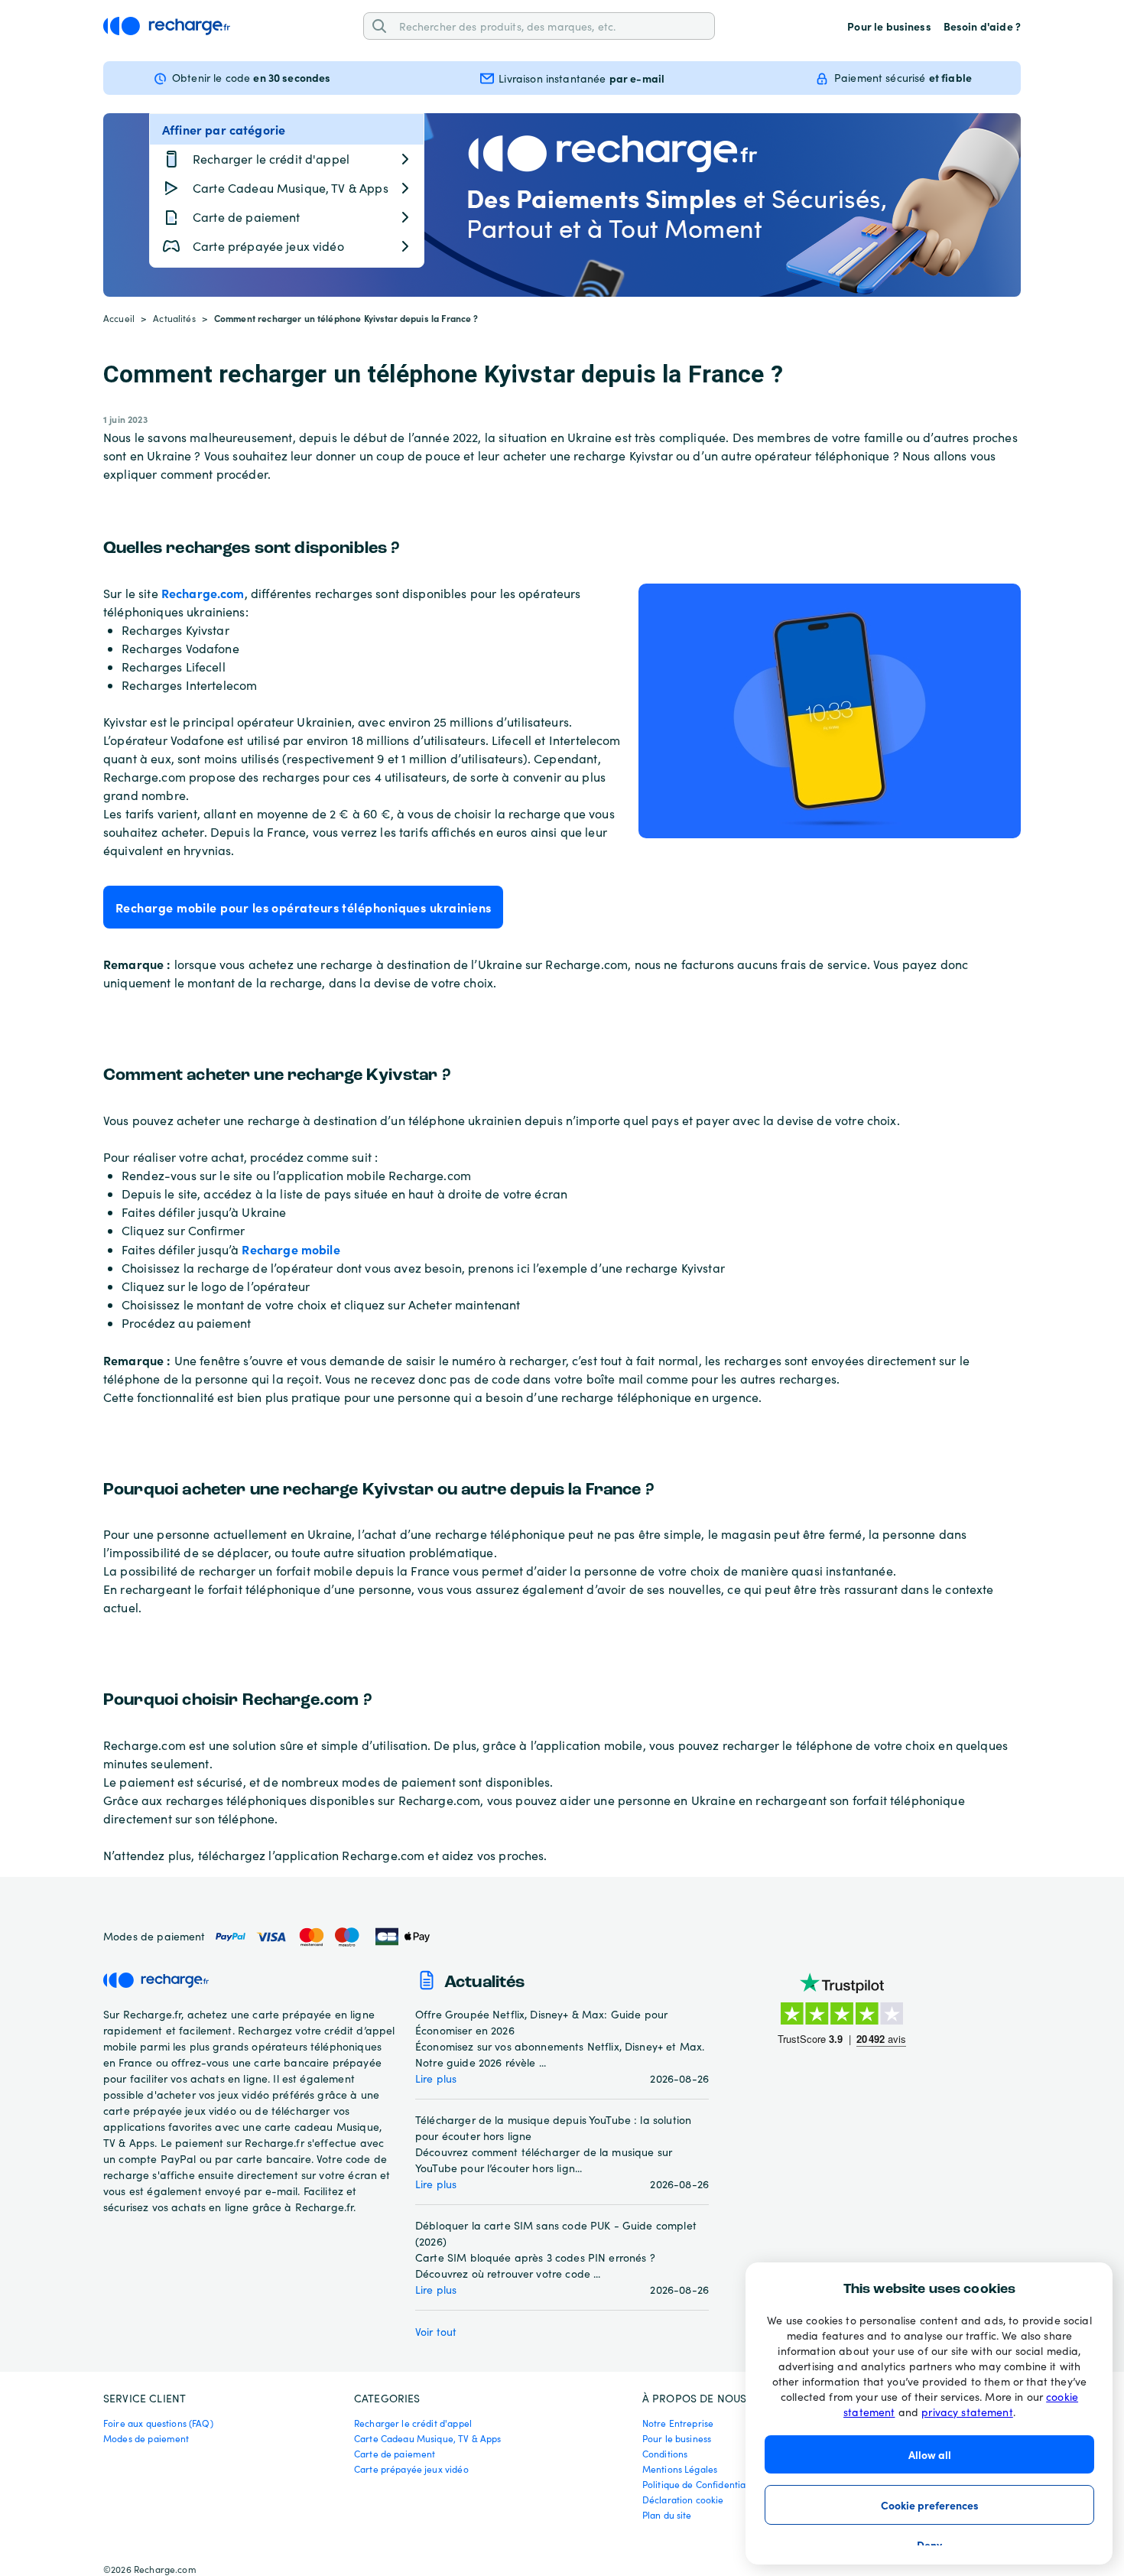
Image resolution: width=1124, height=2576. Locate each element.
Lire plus (436, 2078)
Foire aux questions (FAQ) (158, 2423)
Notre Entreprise (678, 2423)
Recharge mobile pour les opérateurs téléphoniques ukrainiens (303, 907)
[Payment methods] (322, 1937)
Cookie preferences (930, 2505)
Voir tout (436, 2332)
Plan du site (667, 2515)
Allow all (930, 2454)
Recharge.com (203, 593)
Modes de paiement (146, 2438)
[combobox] (551, 26)
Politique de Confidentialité (701, 2484)
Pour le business (889, 26)
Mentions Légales (680, 2469)
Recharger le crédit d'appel (413, 2423)
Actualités (174, 318)
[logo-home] (167, 26)
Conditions (665, 2454)
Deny (929, 2545)
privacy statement (967, 2412)
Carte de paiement (395, 2454)
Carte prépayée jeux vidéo (411, 2469)
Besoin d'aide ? (982, 26)
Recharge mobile (291, 1249)
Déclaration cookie (683, 2500)
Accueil (119, 318)
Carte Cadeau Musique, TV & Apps (428, 2438)
